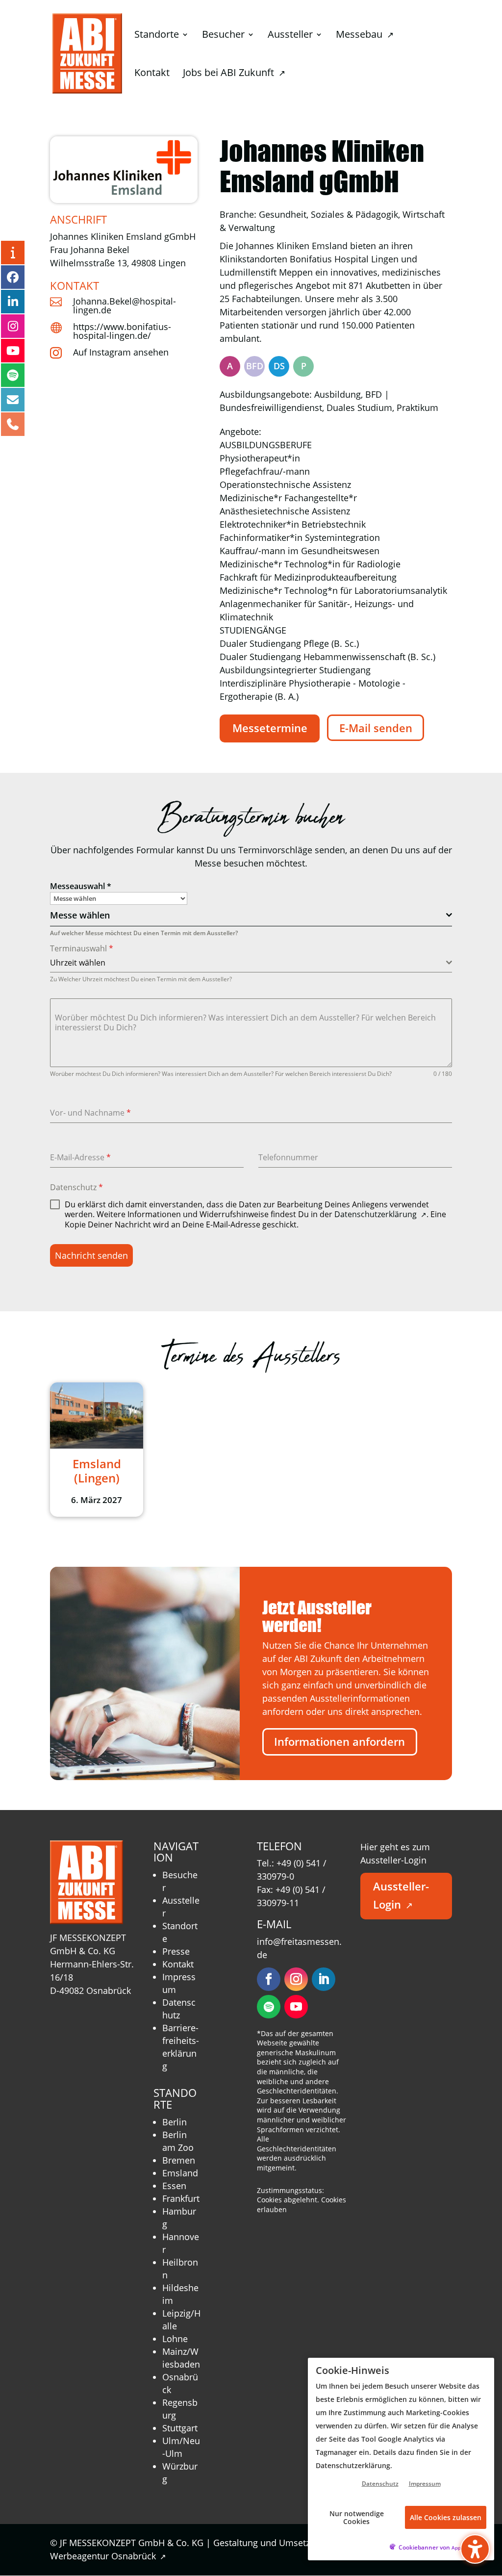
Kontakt (178, 1964)
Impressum (425, 2484)
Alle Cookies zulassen (446, 2517)
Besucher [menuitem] (223, 36)
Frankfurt (181, 2198)
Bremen (179, 2160)
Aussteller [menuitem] (290, 36)
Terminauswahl (82, 948)
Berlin (175, 2122)
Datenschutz (76, 1187)
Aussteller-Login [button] (401, 1895)
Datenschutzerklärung (380, 1214)
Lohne (175, 2339)
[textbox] (248, 915)
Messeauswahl (81, 886)
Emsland (180, 2173)
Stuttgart (180, 2428)
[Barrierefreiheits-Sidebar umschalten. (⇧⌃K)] (475, 2549)
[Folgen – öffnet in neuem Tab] (269, 1979)
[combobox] (251, 916)
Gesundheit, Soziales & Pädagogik (328, 214)
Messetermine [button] (270, 728)
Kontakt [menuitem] (152, 74)
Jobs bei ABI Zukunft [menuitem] (234, 74)
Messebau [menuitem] (364, 36)
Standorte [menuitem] (157, 36)
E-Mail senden (376, 728)
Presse (176, 1951)
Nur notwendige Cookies (357, 2517)
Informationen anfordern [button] (339, 1742)
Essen (174, 2186)
